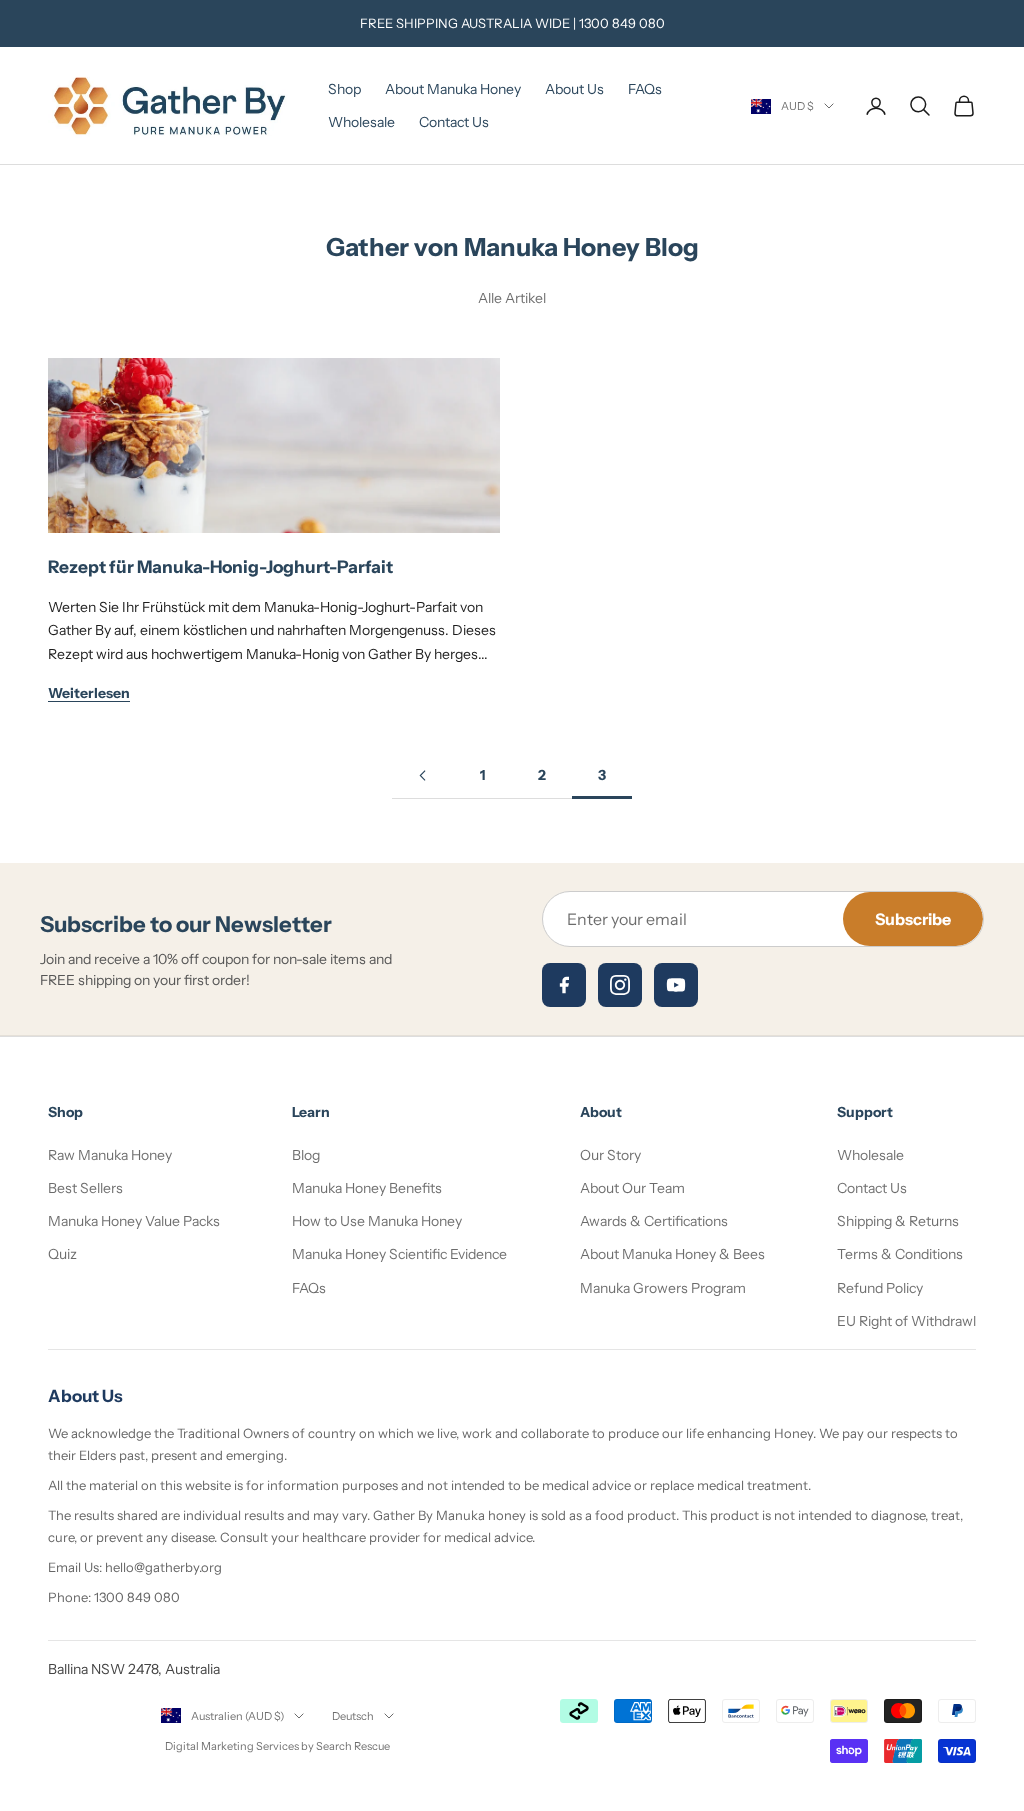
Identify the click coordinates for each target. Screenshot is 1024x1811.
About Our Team (632, 1188)
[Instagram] (620, 985)
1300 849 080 (622, 23)
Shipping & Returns (898, 1221)
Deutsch (353, 1716)
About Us (574, 89)
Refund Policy (880, 1288)
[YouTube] (676, 985)
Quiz (62, 1254)
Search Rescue (353, 1746)
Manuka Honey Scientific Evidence (399, 1254)
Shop (344, 89)
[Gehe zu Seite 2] (422, 775)
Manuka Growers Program (663, 1288)
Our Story (610, 1155)
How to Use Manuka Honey (377, 1221)
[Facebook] (564, 985)
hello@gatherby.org (163, 1567)
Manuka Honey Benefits (367, 1188)
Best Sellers (85, 1188)
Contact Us (454, 122)
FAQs (645, 89)
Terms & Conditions (900, 1254)
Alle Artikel (512, 298)
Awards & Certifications (654, 1221)
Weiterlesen (89, 693)
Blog (306, 1155)
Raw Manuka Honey (110, 1155)
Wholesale (361, 122)
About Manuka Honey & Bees (672, 1254)
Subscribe (913, 919)
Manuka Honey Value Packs (134, 1221)
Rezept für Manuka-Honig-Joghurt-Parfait (220, 566)
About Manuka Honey (453, 89)
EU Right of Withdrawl (906, 1321)
